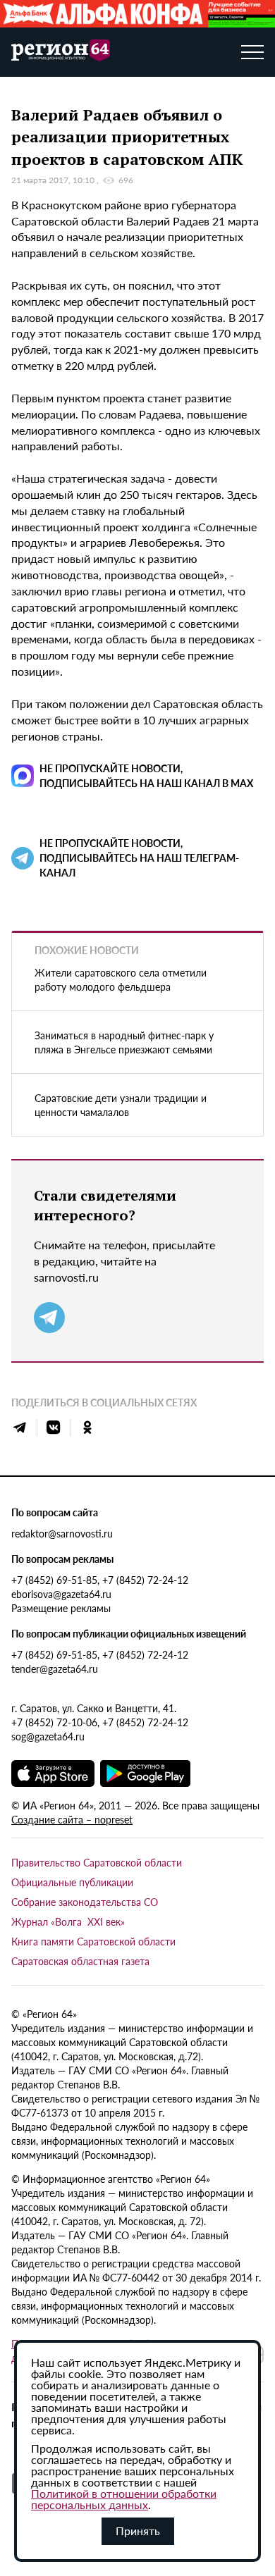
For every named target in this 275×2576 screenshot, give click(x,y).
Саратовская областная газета (80, 1961)
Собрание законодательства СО (85, 1902)
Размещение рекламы (61, 1608)
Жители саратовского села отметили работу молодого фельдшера (121, 979)
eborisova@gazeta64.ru (61, 1594)
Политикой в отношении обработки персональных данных (124, 2499)
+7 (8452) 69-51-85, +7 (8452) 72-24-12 (100, 1580)
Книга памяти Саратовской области (93, 1941)
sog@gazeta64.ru (48, 1736)
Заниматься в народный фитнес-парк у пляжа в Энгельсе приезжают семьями (124, 1042)
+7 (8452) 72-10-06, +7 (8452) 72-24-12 (100, 1722)
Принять (138, 2531)
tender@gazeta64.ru (55, 1668)
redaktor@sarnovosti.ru (62, 1533)
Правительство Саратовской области (97, 1862)
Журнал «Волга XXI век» (68, 1921)
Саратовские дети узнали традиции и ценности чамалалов (121, 1105)
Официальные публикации (72, 1882)
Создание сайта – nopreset (72, 1819)
